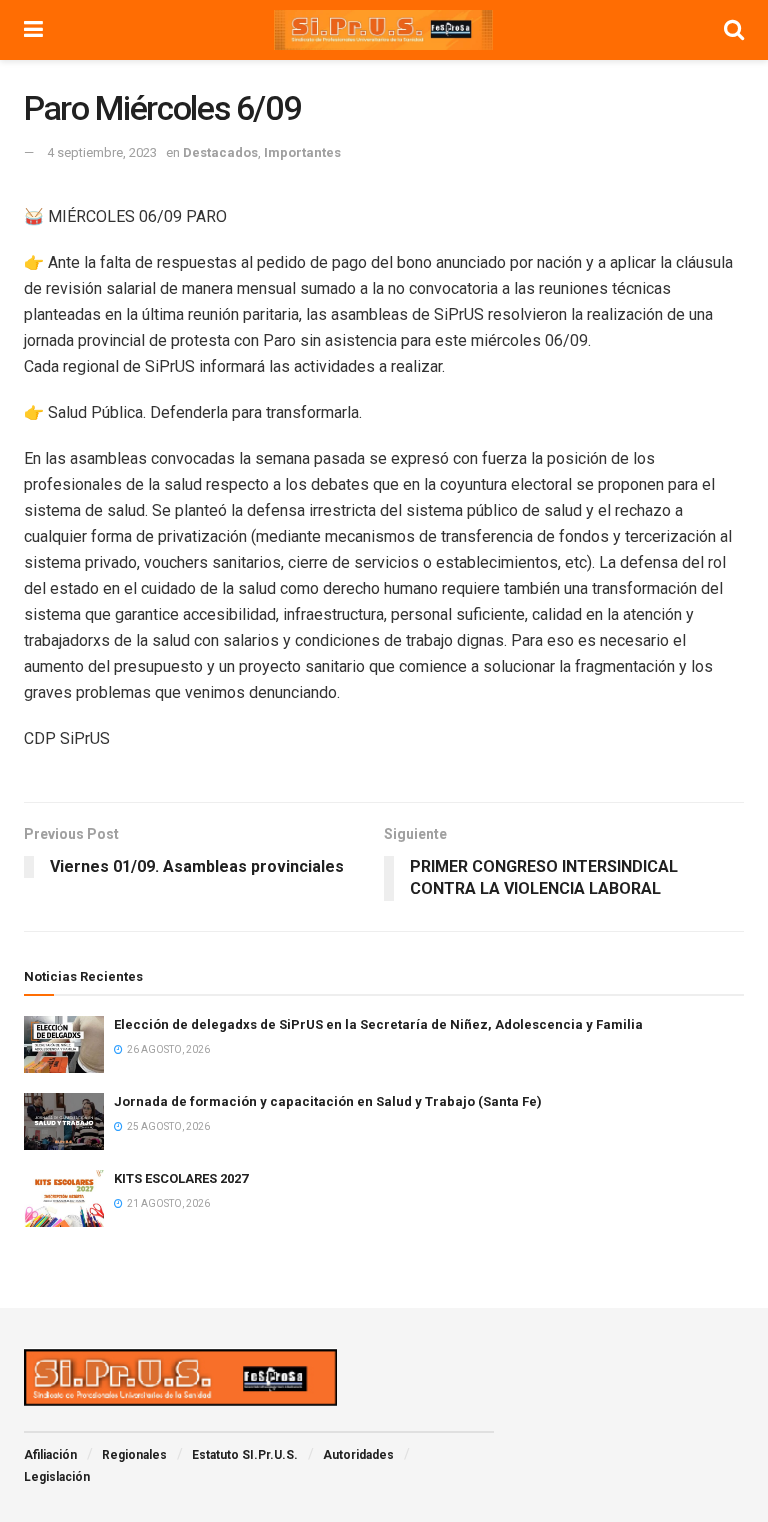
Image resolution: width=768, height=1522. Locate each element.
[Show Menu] (33, 30)
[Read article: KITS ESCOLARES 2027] (64, 1198)
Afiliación (50, 1455)
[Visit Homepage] (384, 30)
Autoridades (358, 1455)
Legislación (57, 1477)
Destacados (220, 152)
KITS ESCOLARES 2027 (181, 1178)
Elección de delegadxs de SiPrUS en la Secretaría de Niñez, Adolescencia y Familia (378, 1024)
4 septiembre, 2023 (102, 152)
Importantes (302, 152)
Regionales (134, 1455)
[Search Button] (734, 30)
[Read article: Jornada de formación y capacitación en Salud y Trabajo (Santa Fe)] (64, 1121)
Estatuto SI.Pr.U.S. (245, 1455)
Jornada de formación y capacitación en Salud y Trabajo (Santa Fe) (328, 1101)
